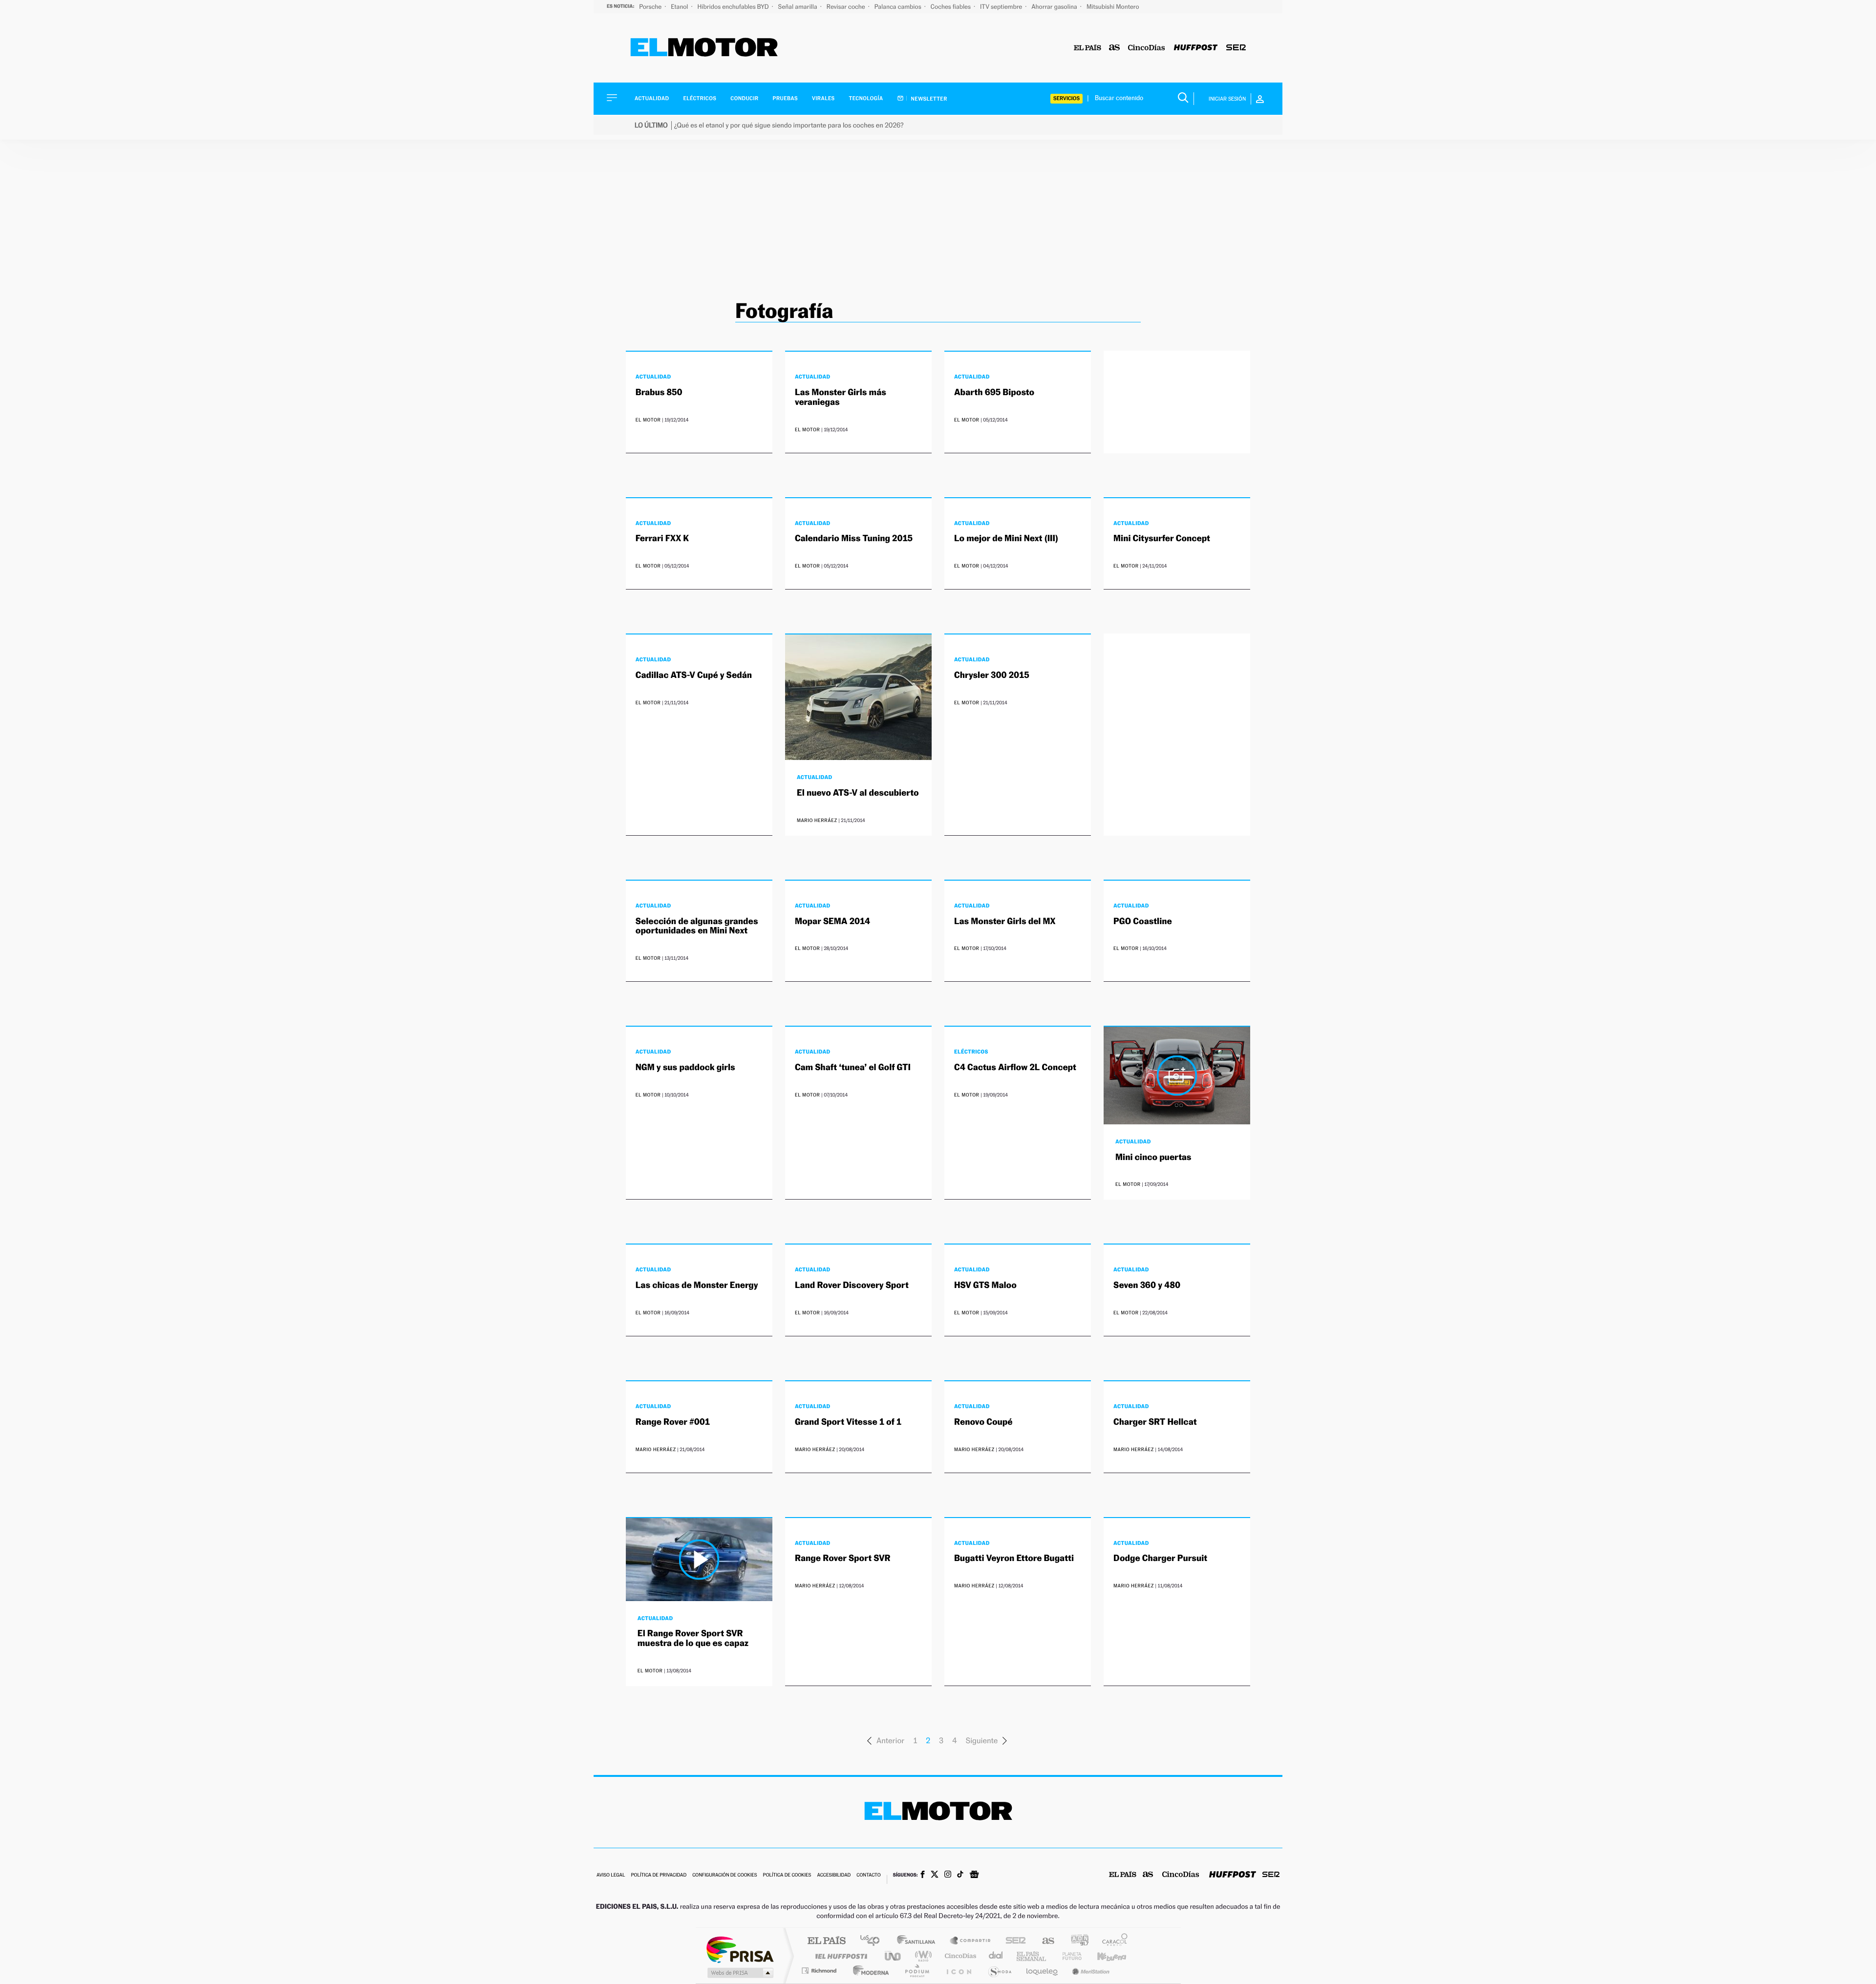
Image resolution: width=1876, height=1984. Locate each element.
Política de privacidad (659, 1875)
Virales (823, 98)
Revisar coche (847, 7)
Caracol (1112, 1941)
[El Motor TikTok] (960, 1875)
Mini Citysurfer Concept (1162, 538)
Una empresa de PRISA (740, 1949)
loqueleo (1043, 1971)
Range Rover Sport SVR (843, 1558)
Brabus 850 (659, 392)
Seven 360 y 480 (1147, 1285)
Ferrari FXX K (662, 538)
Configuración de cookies (725, 1875)
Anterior (890, 1741)
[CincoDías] (1147, 48)
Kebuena (1103, 1956)
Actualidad (652, 98)
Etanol (680, 7)
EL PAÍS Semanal (1032, 1956)
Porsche (651, 7)
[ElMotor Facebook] (923, 1876)
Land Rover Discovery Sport (852, 1285)
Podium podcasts (917, 1971)
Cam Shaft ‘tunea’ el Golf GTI (853, 1067)
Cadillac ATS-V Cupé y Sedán (694, 675)
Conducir (744, 98)
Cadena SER (1013, 1941)
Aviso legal (611, 1875)
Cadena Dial (996, 1956)
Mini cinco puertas (1153, 1157)
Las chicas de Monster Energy (697, 1285)
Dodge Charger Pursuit (1160, 1558)
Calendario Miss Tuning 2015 (854, 538)
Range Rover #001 (673, 1422)
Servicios (1066, 98)
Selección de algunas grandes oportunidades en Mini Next (697, 926)
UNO (894, 1956)
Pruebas (786, 98)
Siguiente (982, 1741)
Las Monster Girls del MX (1005, 921)
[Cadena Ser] (1236, 48)
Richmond (820, 1971)
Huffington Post (839, 1956)
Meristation (1089, 1971)
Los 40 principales (873, 1941)
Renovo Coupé (983, 1422)
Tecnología (866, 98)
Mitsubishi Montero (1113, 7)
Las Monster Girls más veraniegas (841, 397)
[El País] (1087, 48)
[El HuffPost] (1196, 48)
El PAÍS (826, 1941)
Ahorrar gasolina (1055, 7)
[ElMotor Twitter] (935, 1875)
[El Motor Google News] (974, 1876)
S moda (999, 1971)
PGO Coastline (1143, 921)
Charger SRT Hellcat (1155, 1422)
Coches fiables (951, 7)
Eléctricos (700, 98)
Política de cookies (787, 1875)
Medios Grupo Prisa (739, 1973)
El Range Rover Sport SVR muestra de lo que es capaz (693, 1638)
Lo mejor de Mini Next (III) (1006, 538)
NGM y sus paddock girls (685, 1067)
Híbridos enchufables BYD (734, 7)
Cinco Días (959, 1956)
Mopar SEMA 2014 (832, 921)
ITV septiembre (1002, 7)
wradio (922, 1956)
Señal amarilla (799, 7)
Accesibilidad (834, 1875)
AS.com (1044, 1941)
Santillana (919, 1941)
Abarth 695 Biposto (994, 392)
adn (1076, 1941)
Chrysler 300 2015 (992, 675)
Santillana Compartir (971, 1941)
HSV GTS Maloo (985, 1285)
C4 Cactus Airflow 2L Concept (1015, 1067)
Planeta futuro (1068, 1956)
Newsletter (928, 99)
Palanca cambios (899, 7)
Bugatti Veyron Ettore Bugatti (1014, 1558)
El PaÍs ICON (959, 1971)
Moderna (868, 1971)
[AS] (1115, 48)
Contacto (868, 1875)
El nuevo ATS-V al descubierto (858, 793)
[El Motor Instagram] (948, 1875)
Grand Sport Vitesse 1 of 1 (848, 1422)
